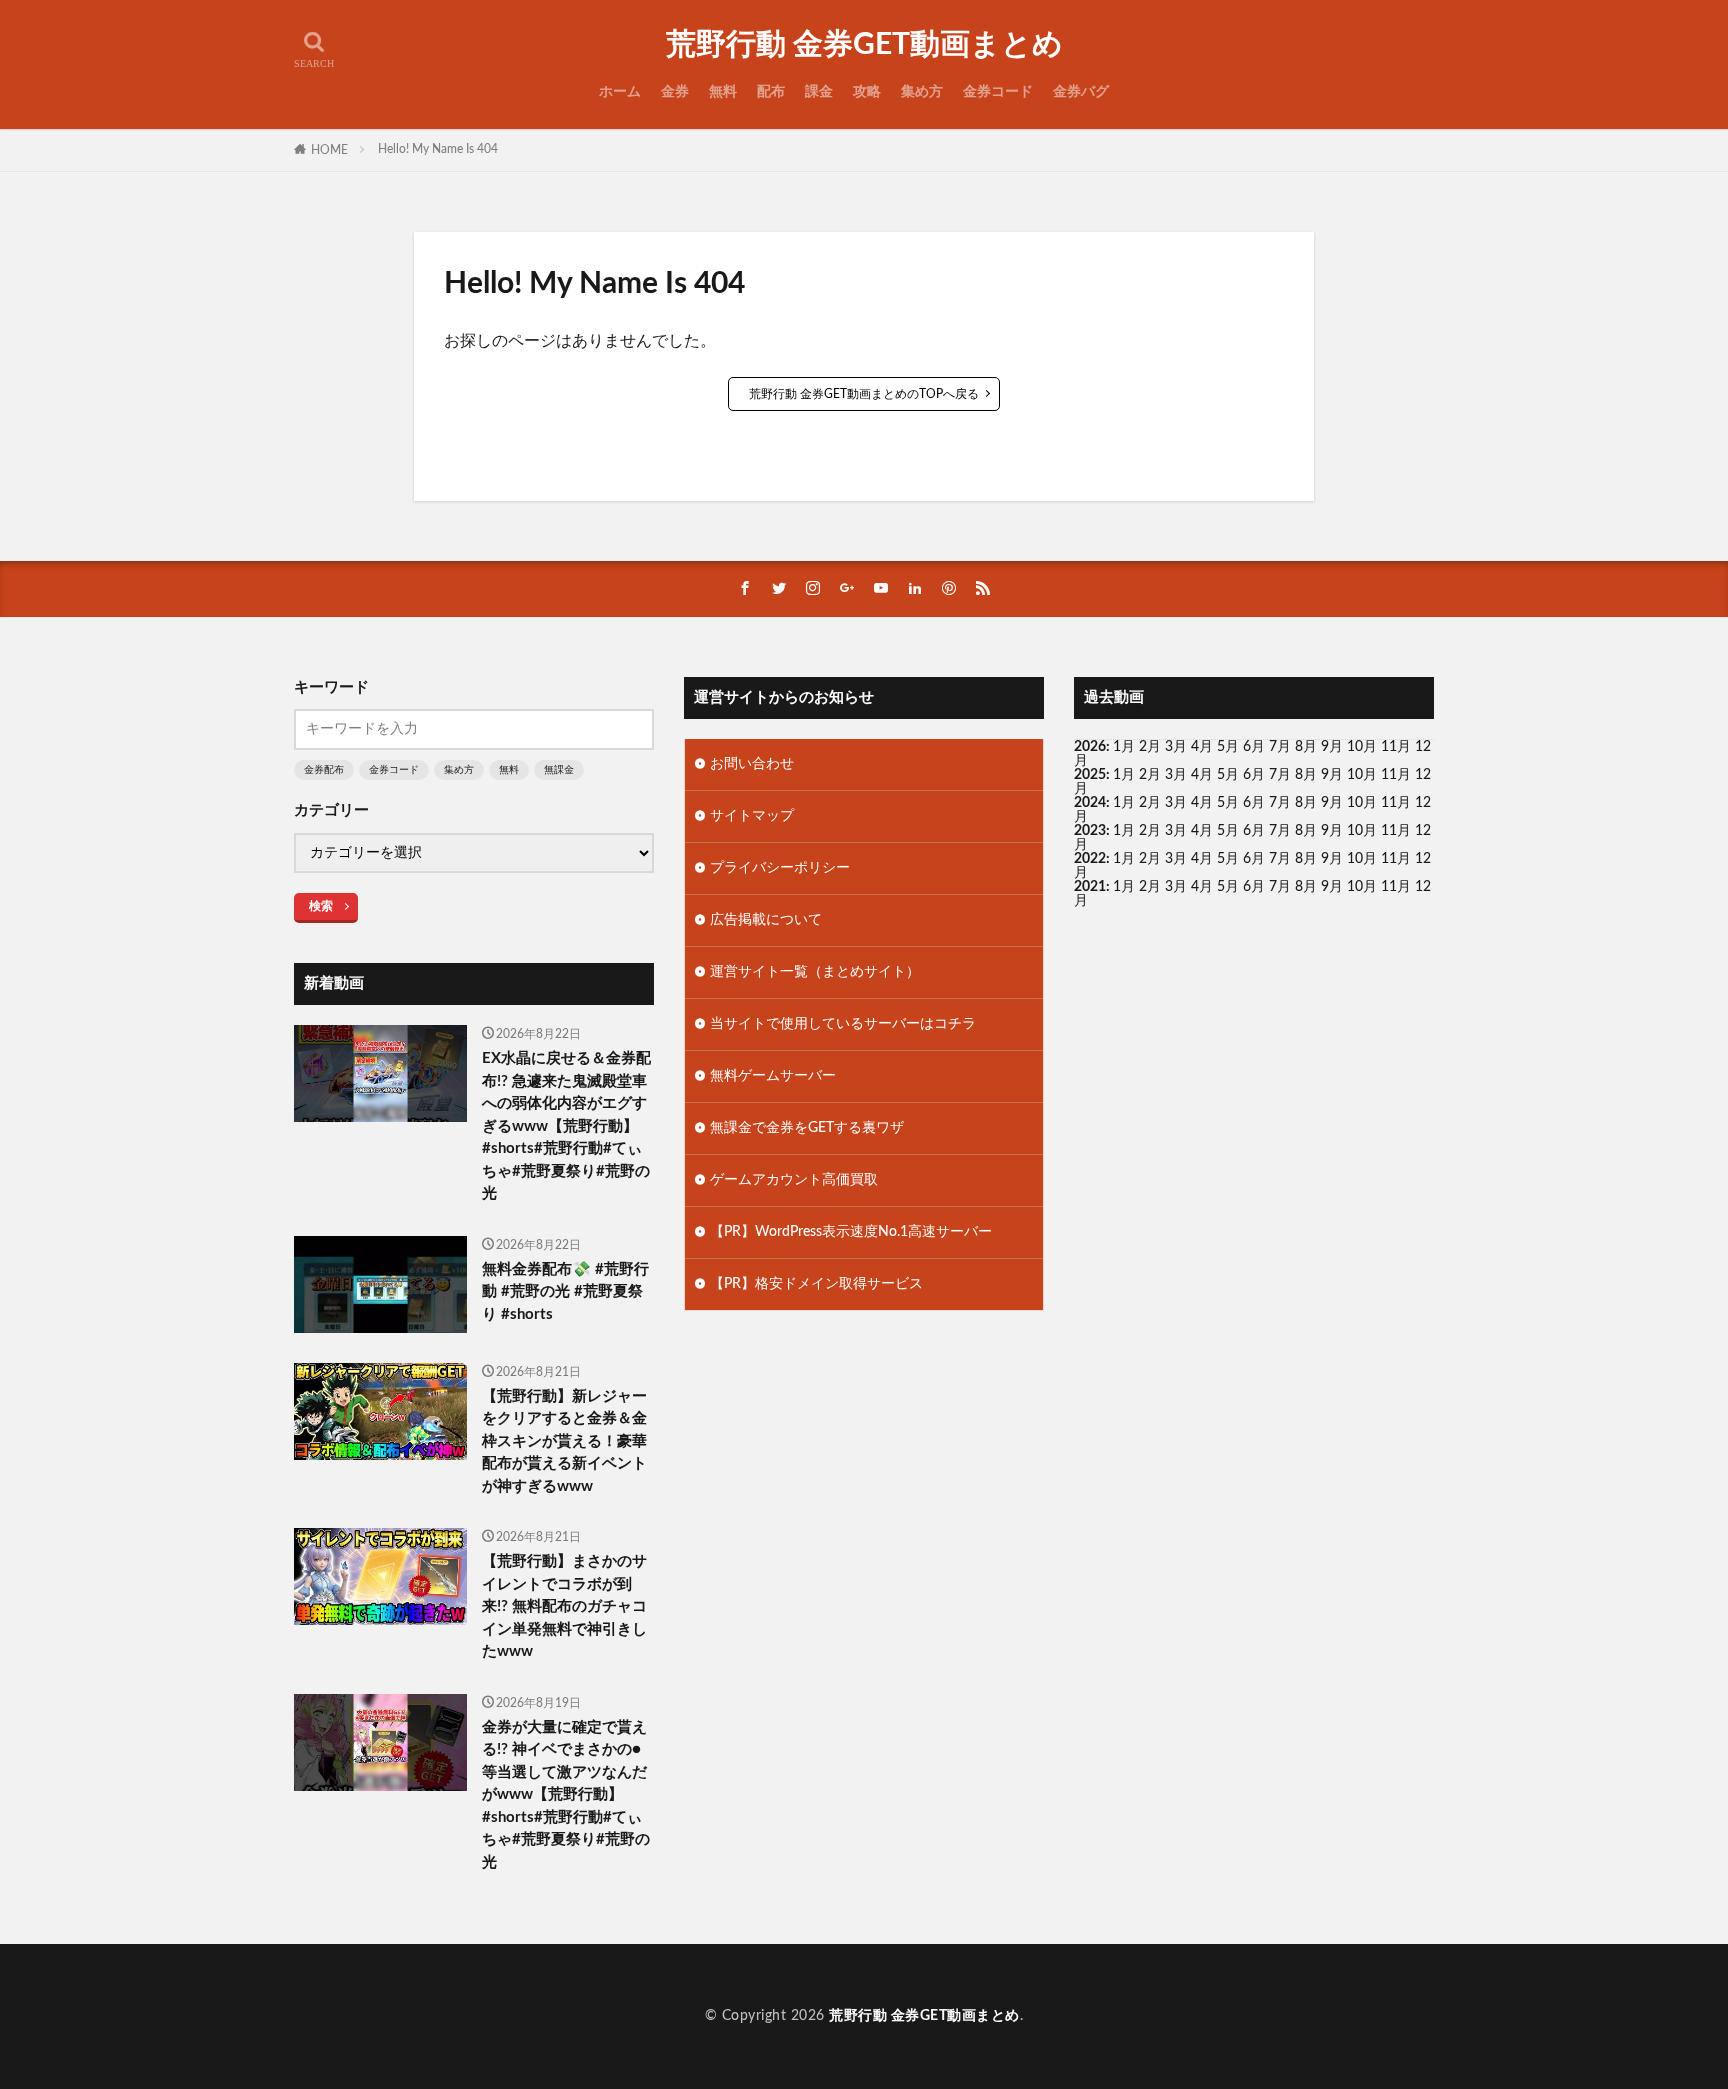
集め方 (922, 92)
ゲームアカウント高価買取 (794, 1180)
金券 (675, 92)
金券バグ (1081, 92)
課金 (819, 92)
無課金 (559, 770)
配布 (771, 92)
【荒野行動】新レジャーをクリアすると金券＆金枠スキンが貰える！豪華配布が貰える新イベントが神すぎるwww (564, 1441)
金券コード (998, 92)
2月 (1150, 747)
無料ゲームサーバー (773, 1076)
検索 (321, 906)
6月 (1254, 747)
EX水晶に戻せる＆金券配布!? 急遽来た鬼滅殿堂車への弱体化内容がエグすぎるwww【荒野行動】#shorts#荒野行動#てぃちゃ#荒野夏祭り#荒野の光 (566, 1126)
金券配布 (324, 770)
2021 (1090, 887)
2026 (1090, 747)
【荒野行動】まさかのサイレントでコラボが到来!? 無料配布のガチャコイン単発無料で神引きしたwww (564, 1606)
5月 (1228, 747)
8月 (1306, 747)
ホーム (620, 92)
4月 (1202, 747)
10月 (1362, 775)
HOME (329, 150)
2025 (1090, 775)
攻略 (867, 92)
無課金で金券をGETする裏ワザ (807, 1128)
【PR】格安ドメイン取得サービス (816, 1284)
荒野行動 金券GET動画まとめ (864, 45)
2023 (1090, 831)
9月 (1332, 775)
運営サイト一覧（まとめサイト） (815, 972)
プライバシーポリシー (780, 868)
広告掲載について (766, 920)
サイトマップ (752, 816)
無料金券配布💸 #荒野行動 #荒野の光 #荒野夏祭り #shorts (565, 1292)
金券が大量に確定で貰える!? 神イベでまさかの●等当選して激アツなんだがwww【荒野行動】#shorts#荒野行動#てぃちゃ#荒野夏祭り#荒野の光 (566, 1795)
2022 (1090, 859)
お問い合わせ (752, 764)
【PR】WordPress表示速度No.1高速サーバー (851, 1232)
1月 (1124, 747)
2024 (1090, 803)
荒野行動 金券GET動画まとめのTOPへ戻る (864, 394)
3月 (1176, 747)
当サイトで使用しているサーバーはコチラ (843, 1024)
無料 (723, 92)
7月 (1280, 747)
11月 (1396, 775)
